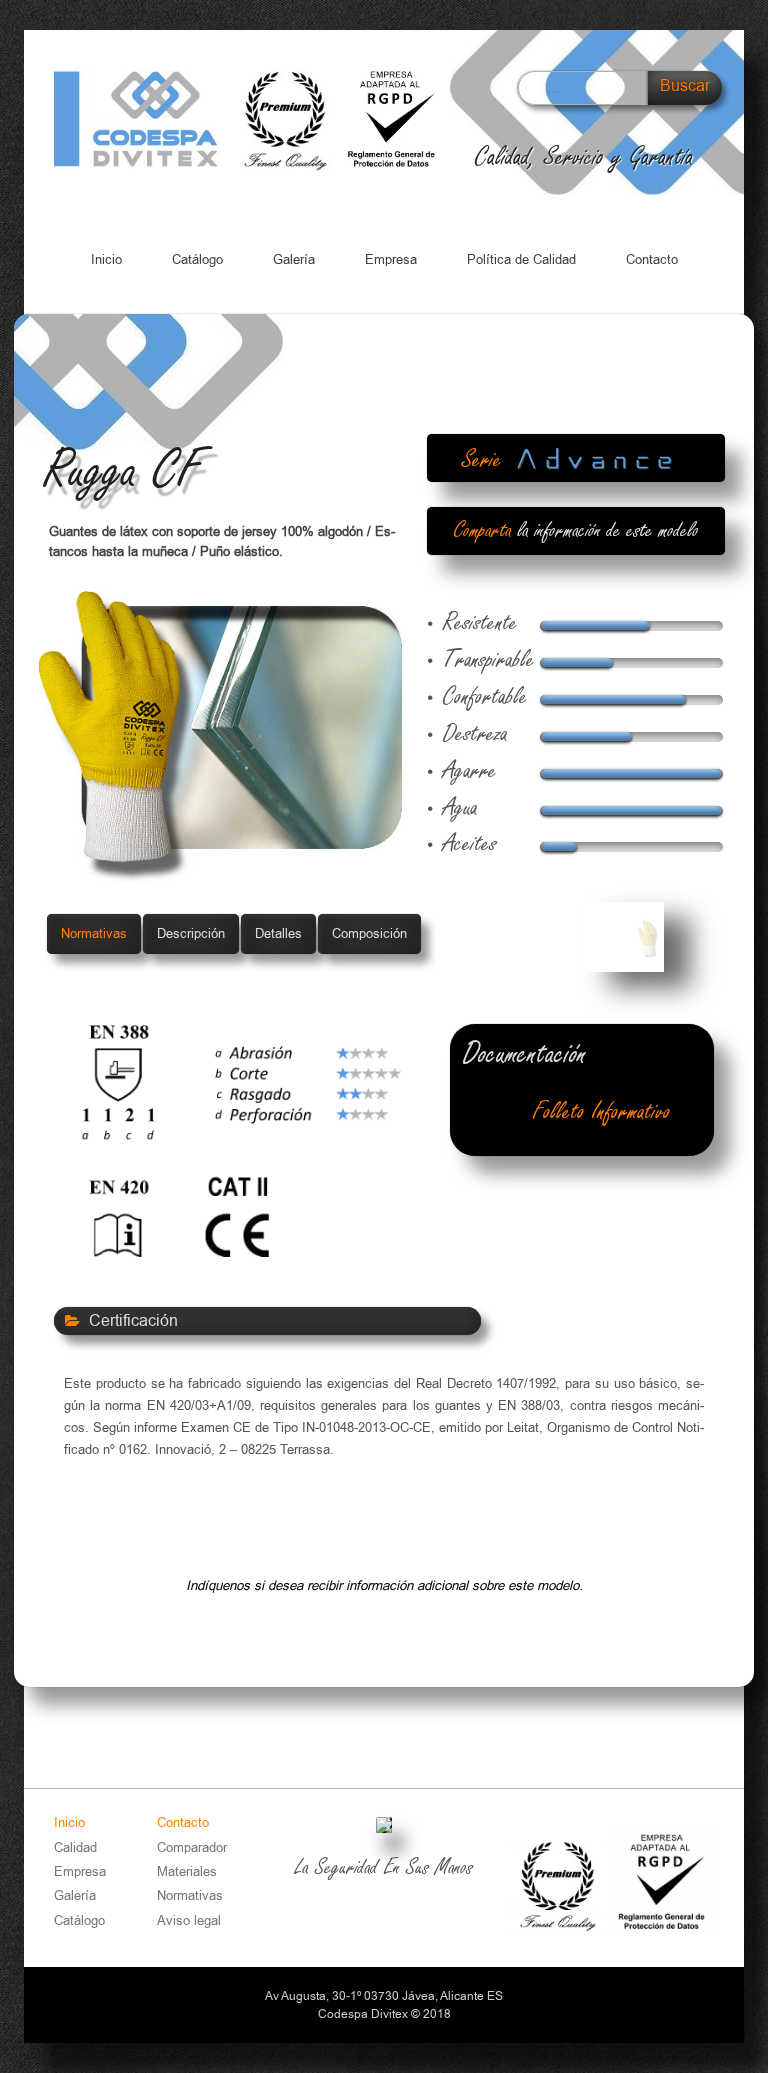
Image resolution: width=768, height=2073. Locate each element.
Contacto (652, 259)
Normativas (94, 933)
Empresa (391, 259)
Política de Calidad (521, 259)
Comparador (192, 1847)
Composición (369, 933)
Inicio (106, 259)
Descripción (191, 933)
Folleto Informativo (602, 1112)
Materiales (187, 1871)
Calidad (75, 1847)
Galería (294, 259)
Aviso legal (189, 1920)
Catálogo (197, 259)
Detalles (278, 933)
